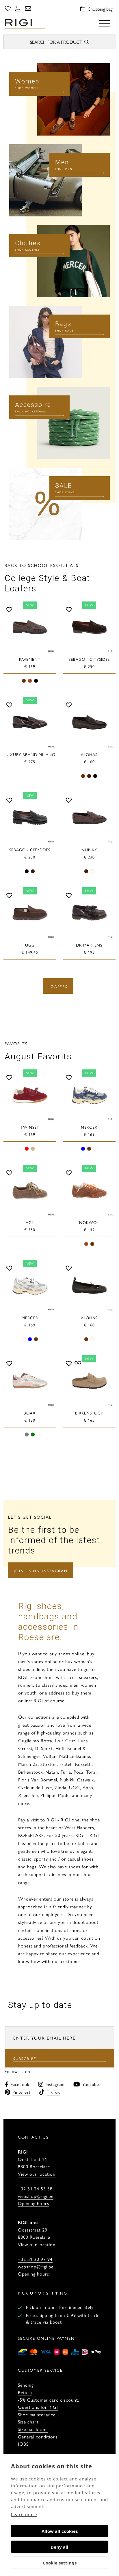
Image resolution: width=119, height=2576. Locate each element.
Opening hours (34, 2203)
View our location (37, 2174)
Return (25, 2392)
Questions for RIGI (38, 2407)
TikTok (53, 2092)
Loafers (58, 986)
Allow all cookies (60, 2531)
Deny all (59, 2547)
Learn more (24, 2514)
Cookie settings (60, 2563)
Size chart (28, 2422)
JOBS (23, 2444)
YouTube (91, 2084)
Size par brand (33, 2429)
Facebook (20, 2084)
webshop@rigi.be (36, 2196)
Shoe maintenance (37, 2414)
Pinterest (22, 2092)
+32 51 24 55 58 (35, 2188)
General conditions (38, 2437)
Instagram (55, 2084)
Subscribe (25, 2058)
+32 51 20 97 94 (35, 2259)
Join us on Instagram (41, 1571)
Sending (26, 2385)
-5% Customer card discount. (49, 2400)
